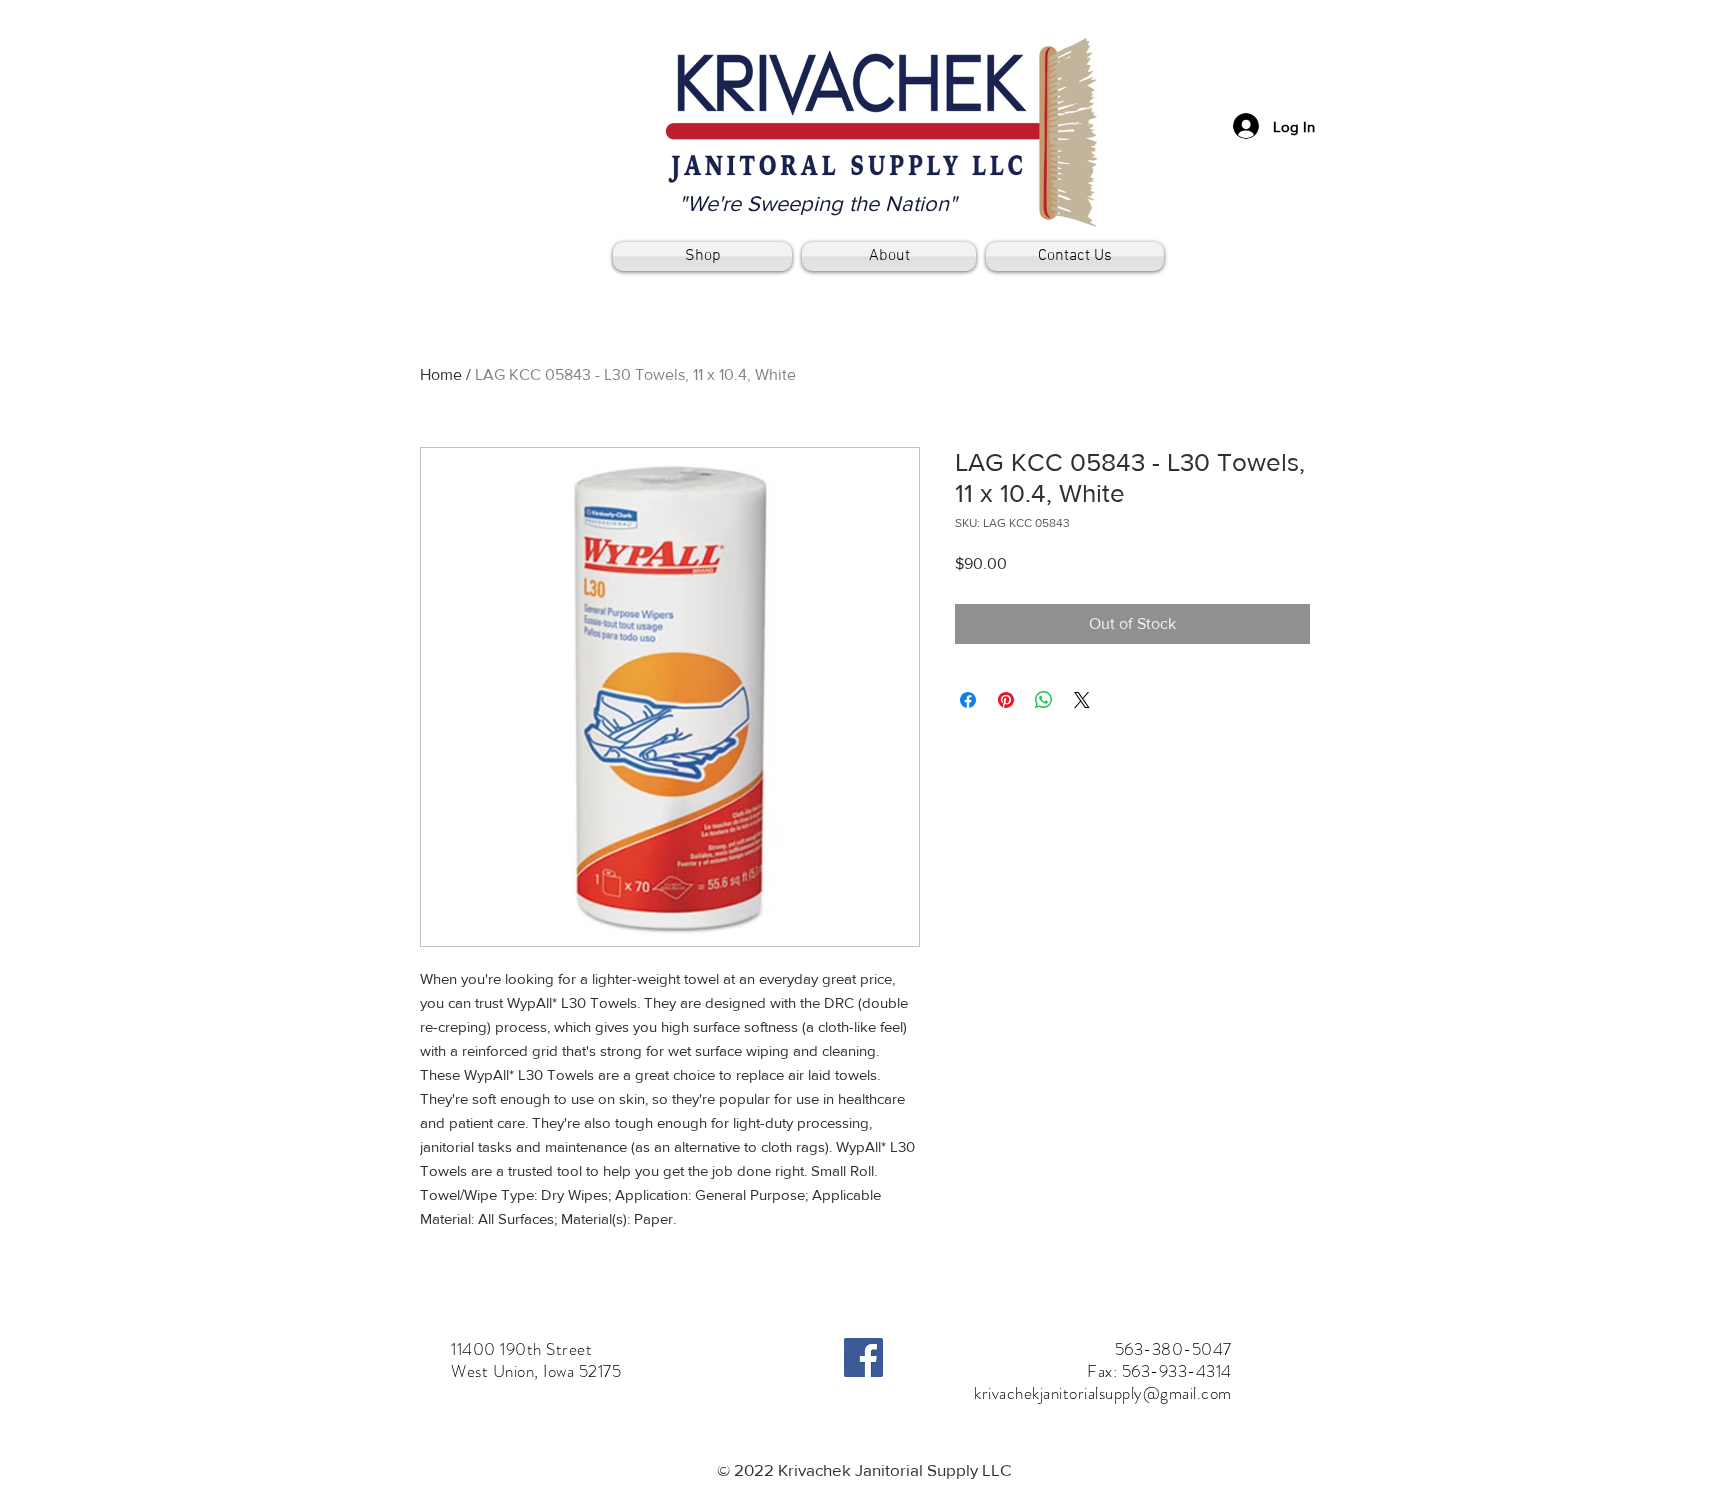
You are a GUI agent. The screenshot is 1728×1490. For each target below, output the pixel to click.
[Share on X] (1082, 700)
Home (441, 374)
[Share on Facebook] (968, 700)
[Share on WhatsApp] (1044, 700)
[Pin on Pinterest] (1006, 700)
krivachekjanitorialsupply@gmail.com (1103, 1393)
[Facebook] (863, 1357)
